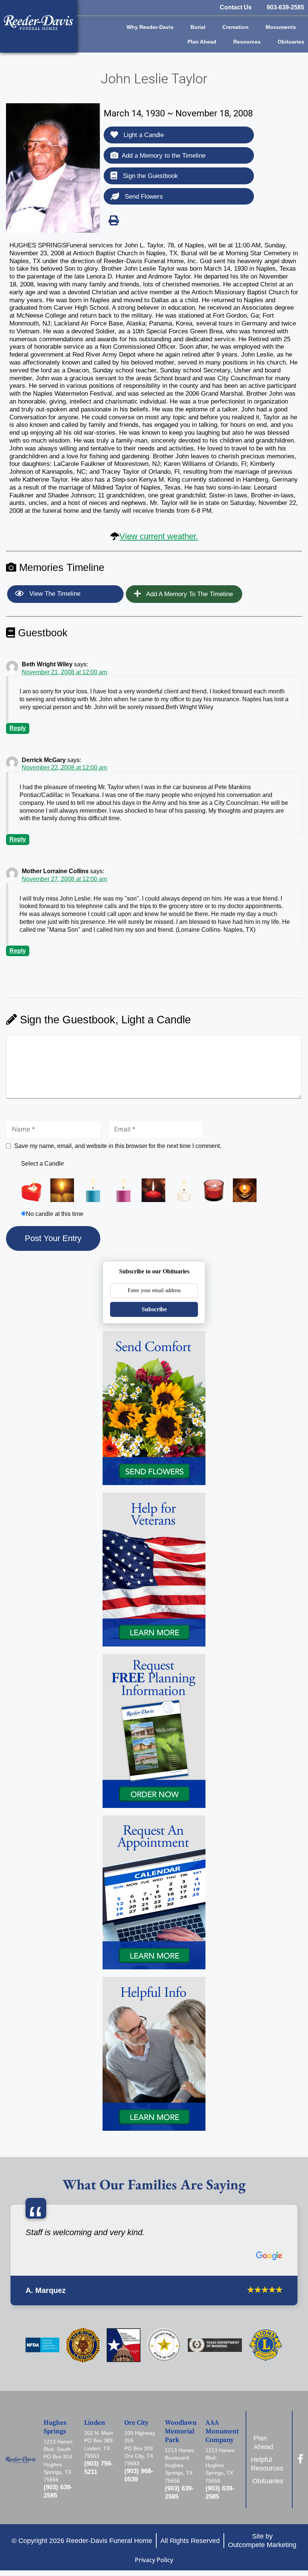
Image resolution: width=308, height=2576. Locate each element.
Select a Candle (42, 1164)
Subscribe (154, 1309)
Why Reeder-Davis (150, 27)
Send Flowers (143, 197)
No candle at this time (55, 1214)
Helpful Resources (268, 2464)
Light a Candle (143, 135)
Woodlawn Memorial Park (181, 2431)
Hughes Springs (55, 2427)
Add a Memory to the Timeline (164, 156)
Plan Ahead (202, 42)
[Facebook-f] (300, 2459)
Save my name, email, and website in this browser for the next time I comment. (118, 1146)
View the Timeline (54, 594)
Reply (18, 728)
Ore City (136, 2423)
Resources (247, 42)
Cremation (236, 27)
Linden (95, 2423)
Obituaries (291, 42)
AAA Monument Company (222, 2431)
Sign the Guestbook (149, 176)
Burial (198, 27)
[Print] (113, 220)
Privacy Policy (154, 2560)
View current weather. (159, 536)
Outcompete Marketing (262, 2545)
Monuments (281, 27)
